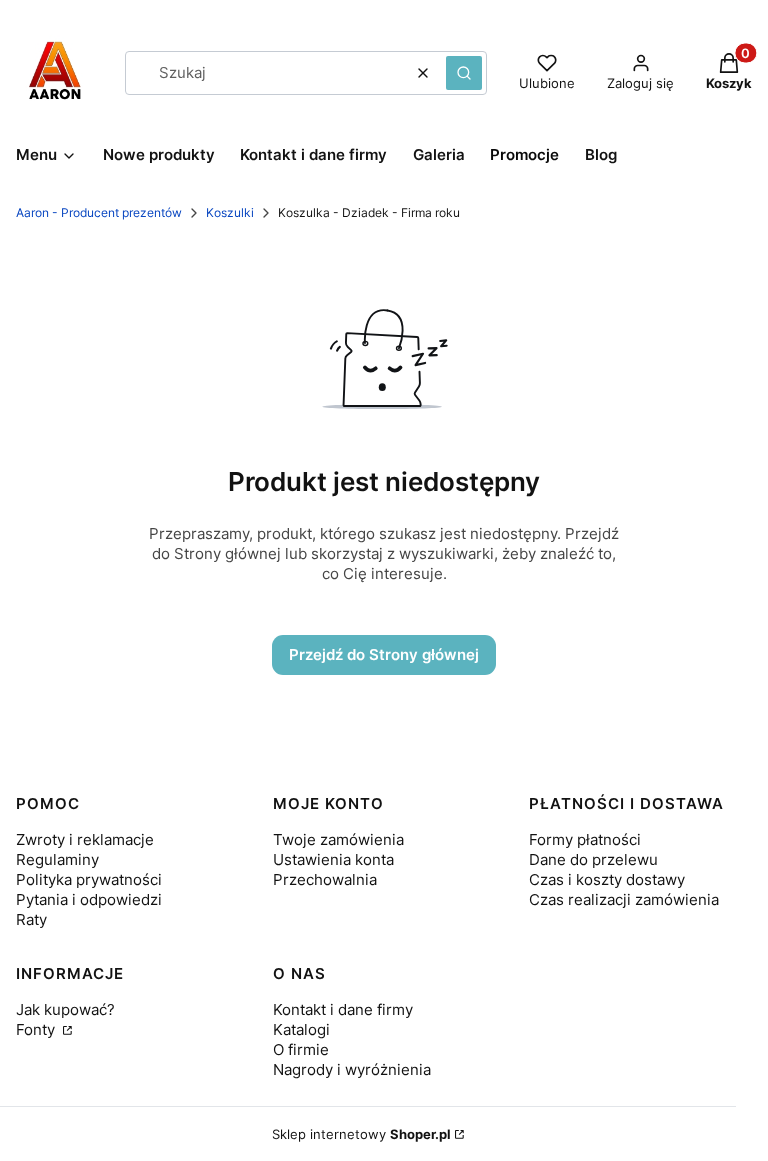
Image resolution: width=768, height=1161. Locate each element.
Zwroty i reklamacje (85, 839)
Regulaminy (57, 859)
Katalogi (301, 1029)
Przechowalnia (325, 879)
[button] (464, 73)
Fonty (37, 1029)
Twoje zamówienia (338, 839)
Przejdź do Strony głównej (384, 654)
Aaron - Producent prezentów (99, 212)
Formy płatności (585, 839)
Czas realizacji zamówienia (624, 899)
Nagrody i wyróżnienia (352, 1069)
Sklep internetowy (361, 1134)
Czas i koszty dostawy (607, 879)
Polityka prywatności (89, 879)
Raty (31, 919)
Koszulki (230, 212)
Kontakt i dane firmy (343, 1009)
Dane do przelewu (593, 859)
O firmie (301, 1049)
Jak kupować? (65, 1009)
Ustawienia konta (333, 859)
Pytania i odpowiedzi (89, 899)
